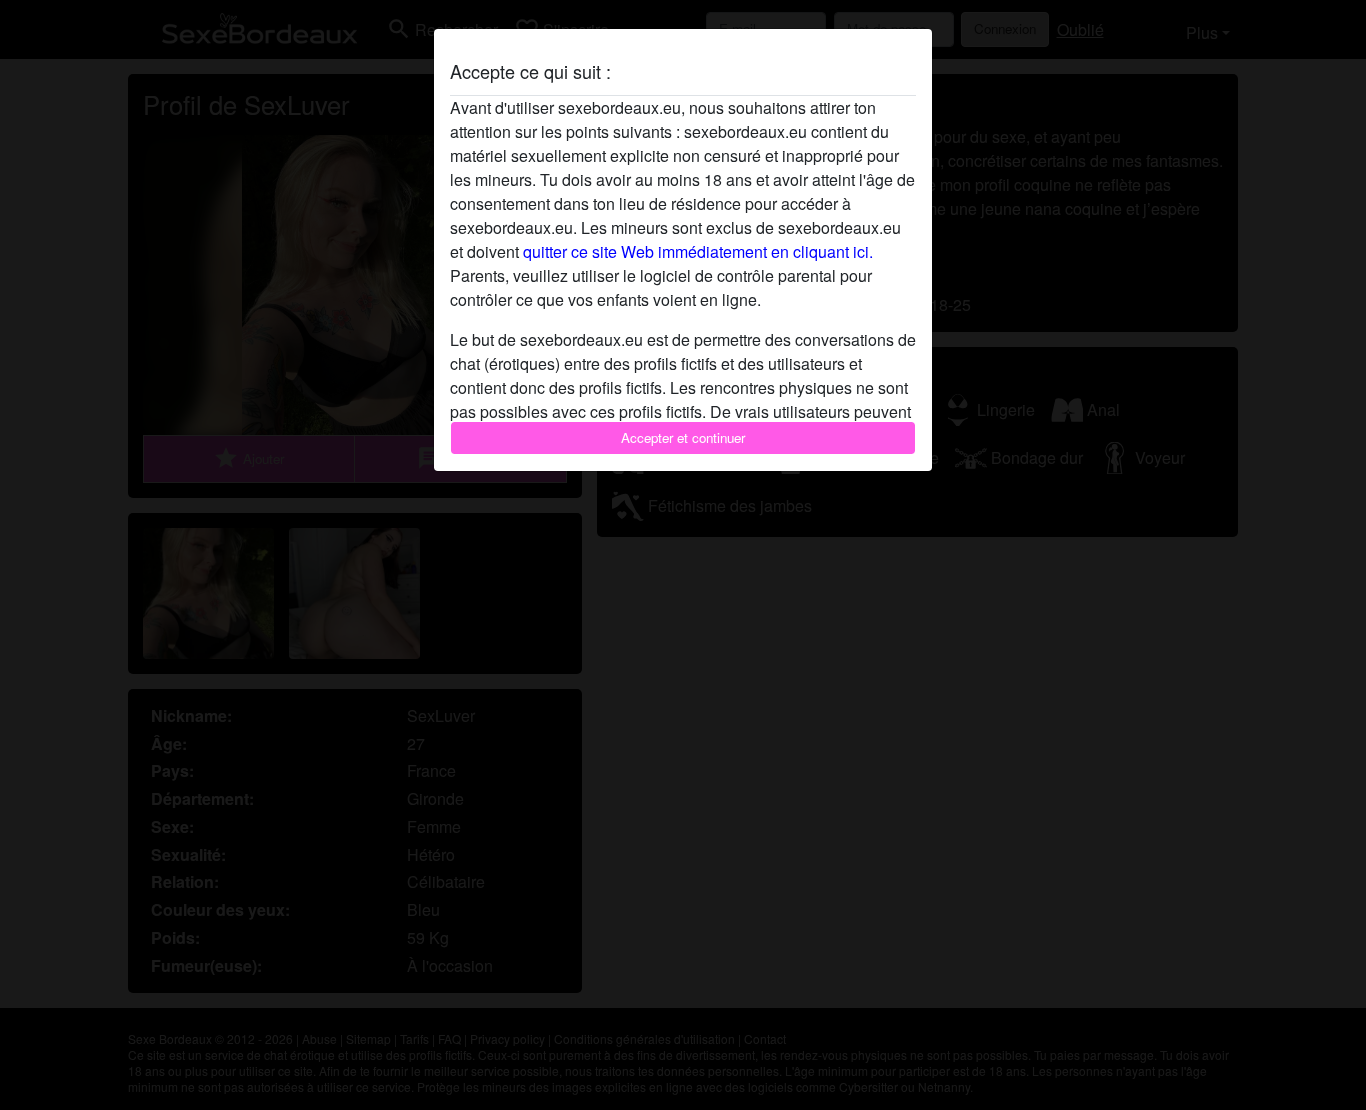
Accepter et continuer (683, 437)
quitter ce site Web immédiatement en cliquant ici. (698, 251)
